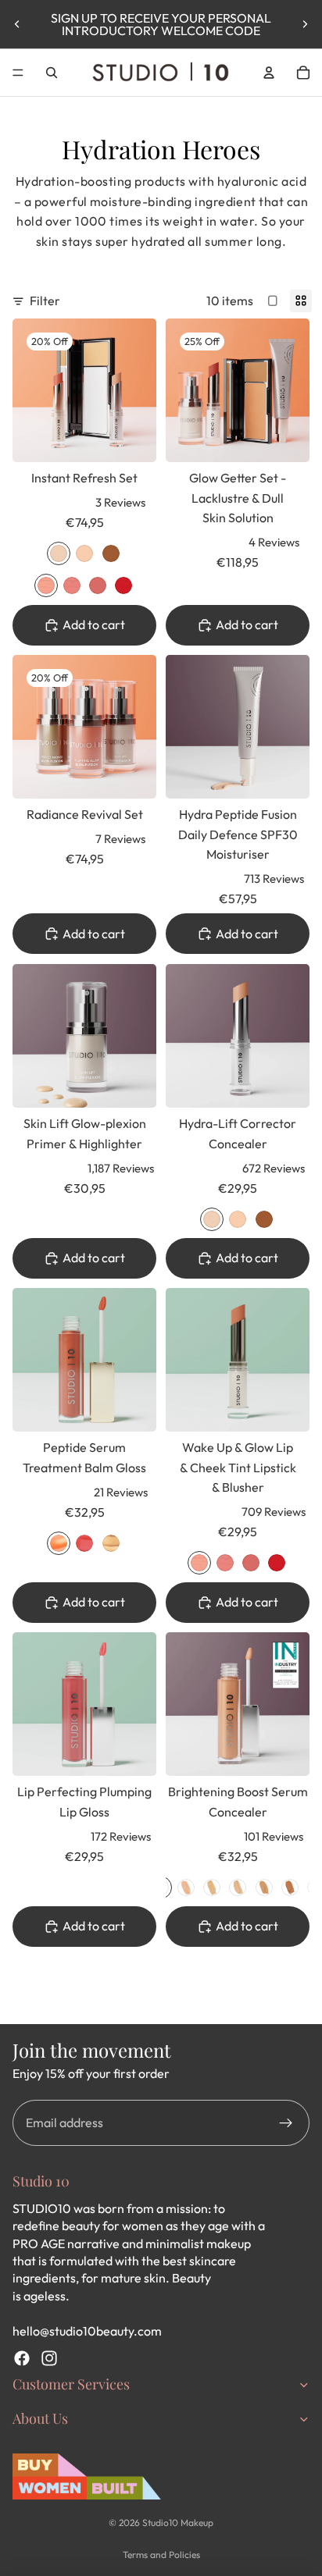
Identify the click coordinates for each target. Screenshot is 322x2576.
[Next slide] (305, 24)
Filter (45, 301)
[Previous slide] (17, 24)
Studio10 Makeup (178, 2523)
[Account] (269, 73)
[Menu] (18, 73)
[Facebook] (22, 2358)
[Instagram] (49, 2358)
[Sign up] (286, 2123)
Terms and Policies (161, 2555)
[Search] (52, 73)
